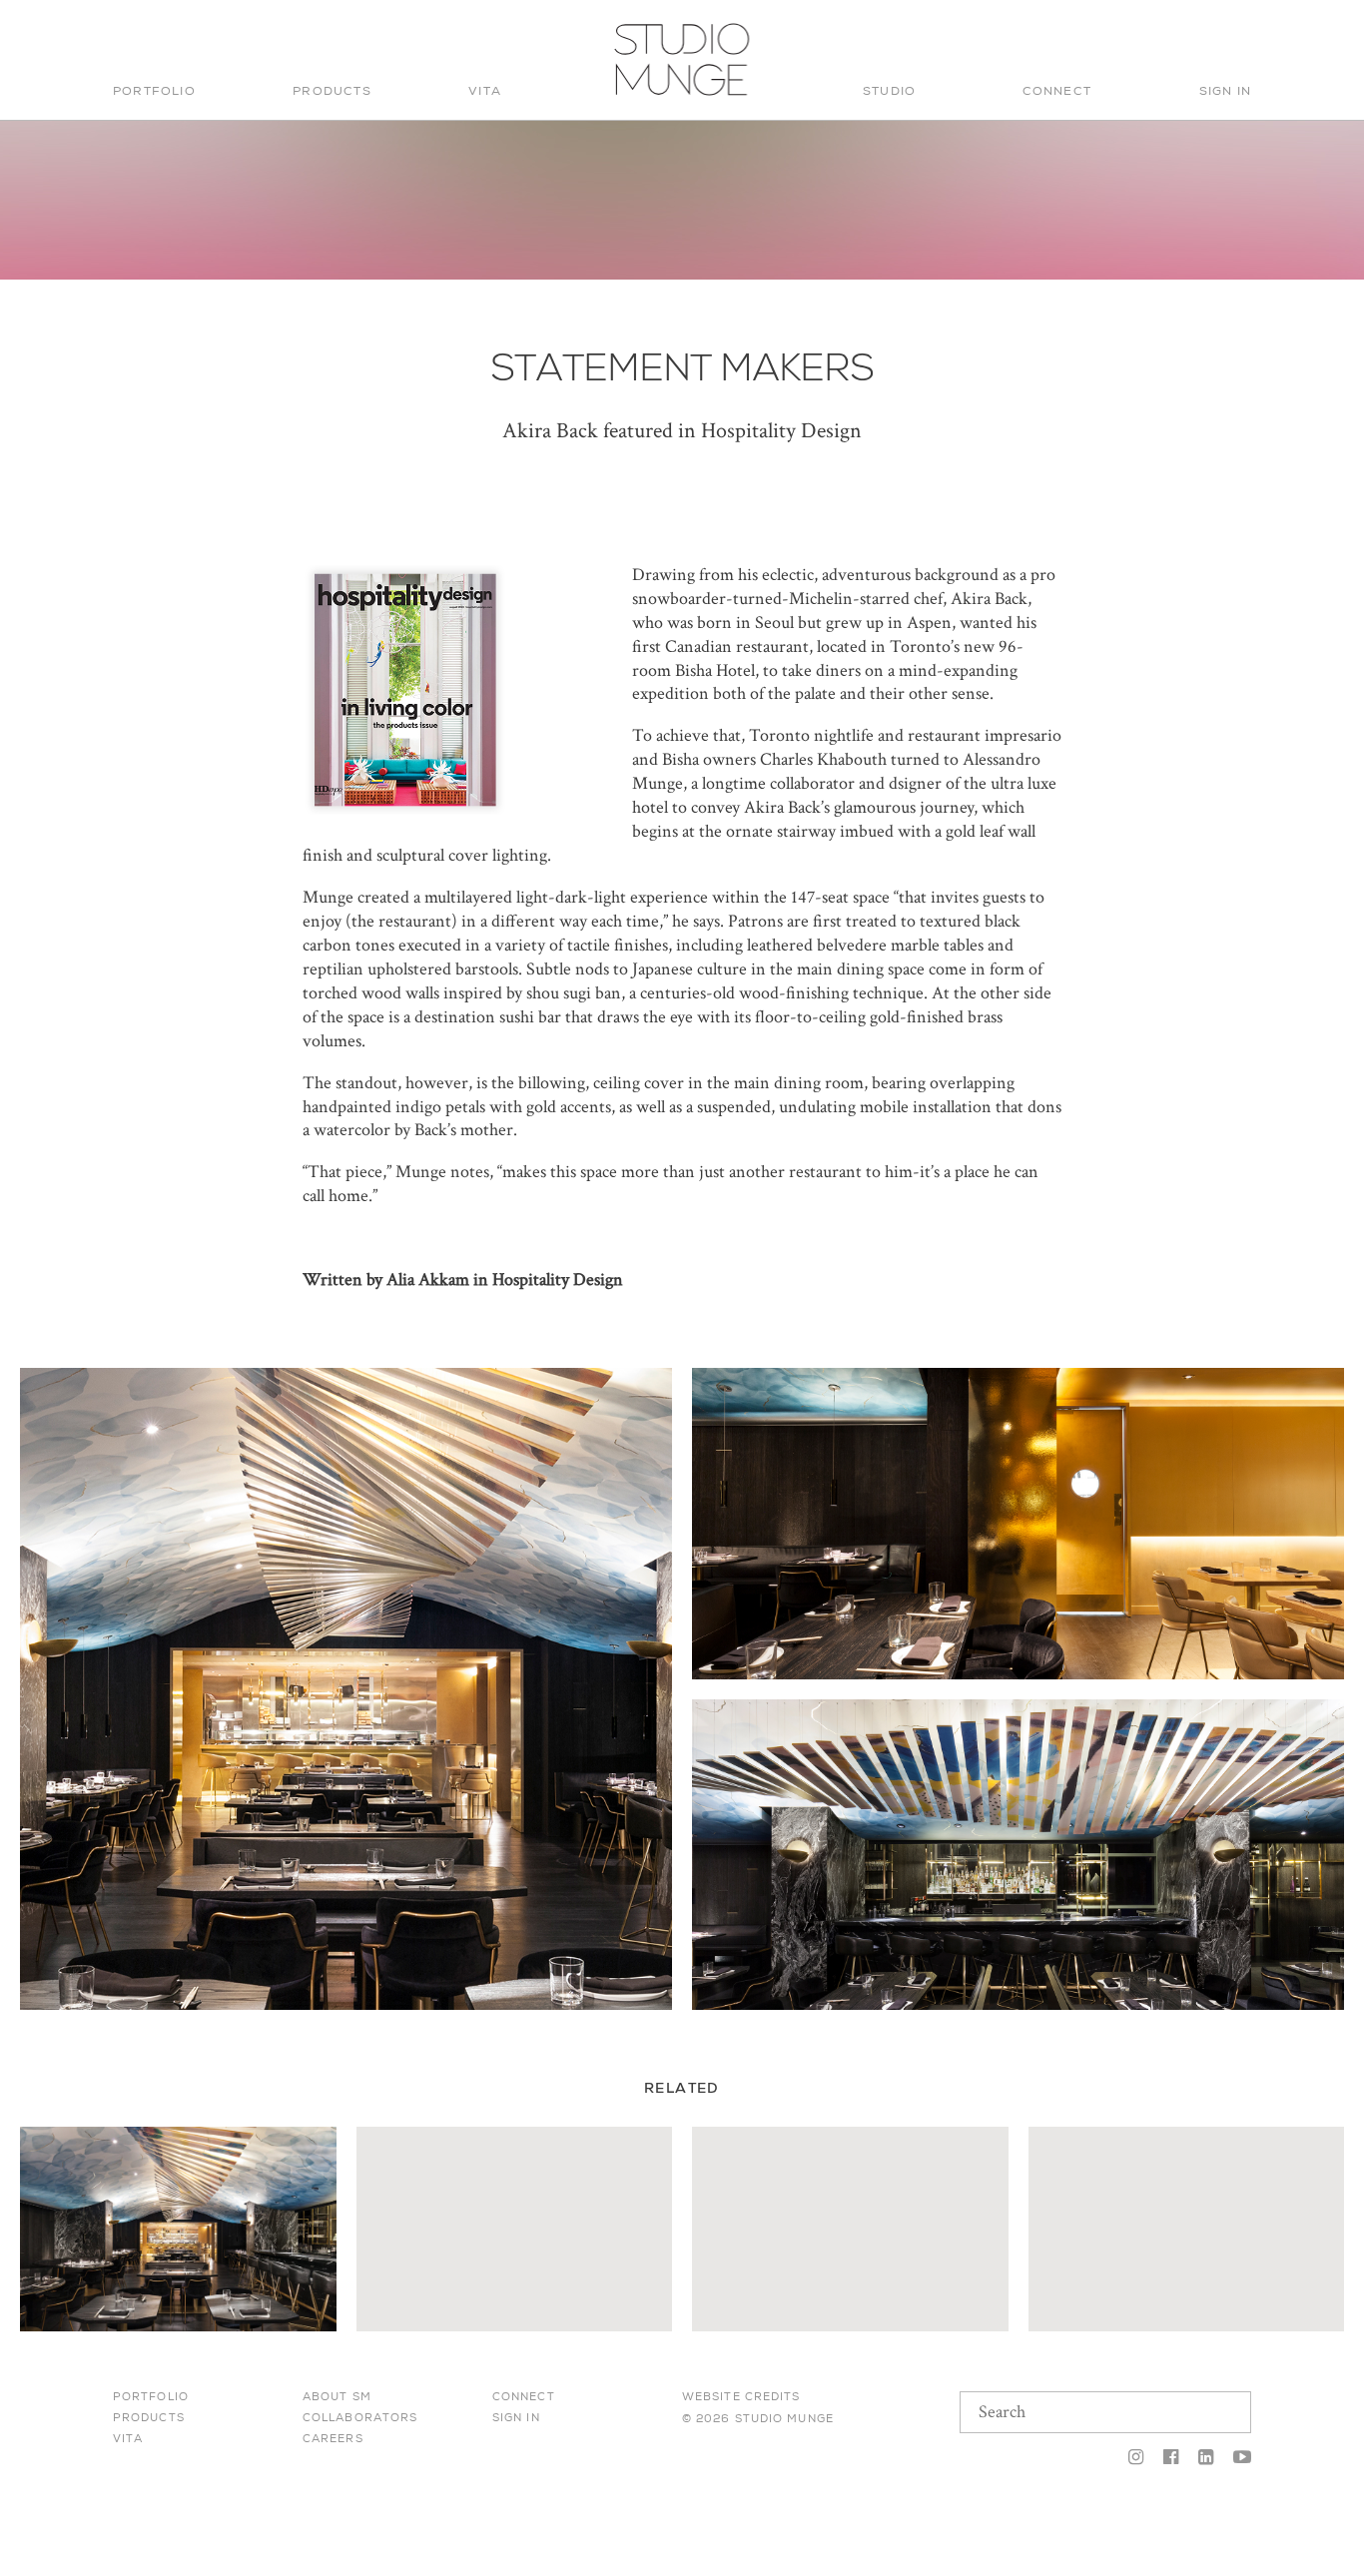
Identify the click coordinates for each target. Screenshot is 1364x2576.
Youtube (1237, 2458)
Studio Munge (676, 94)
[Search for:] (1114, 36)
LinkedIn (1206, 2458)
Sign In (1225, 91)
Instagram (1136, 2458)
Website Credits (741, 2396)
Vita (485, 91)
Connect (1057, 91)
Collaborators (360, 2417)
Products (332, 91)
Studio (889, 91)
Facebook (1171, 2458)
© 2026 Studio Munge (758, 2418)
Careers (333, 2438)
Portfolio (154, 91)
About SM (337, 2396)
